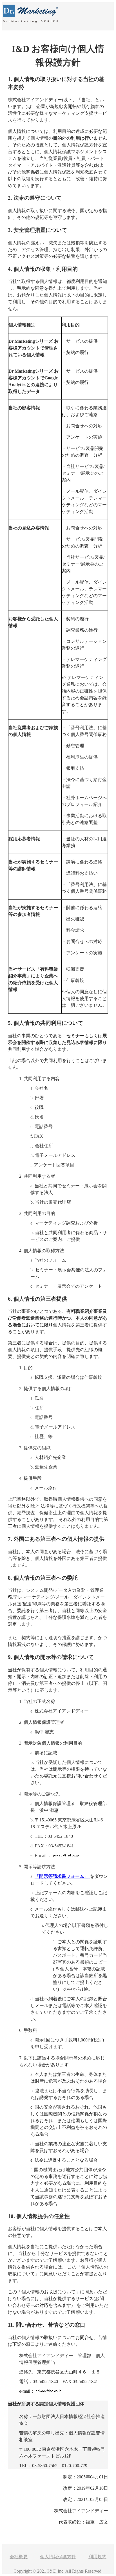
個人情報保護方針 (58, 2557)
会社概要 (19, 2557)
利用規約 (97, 2557)
